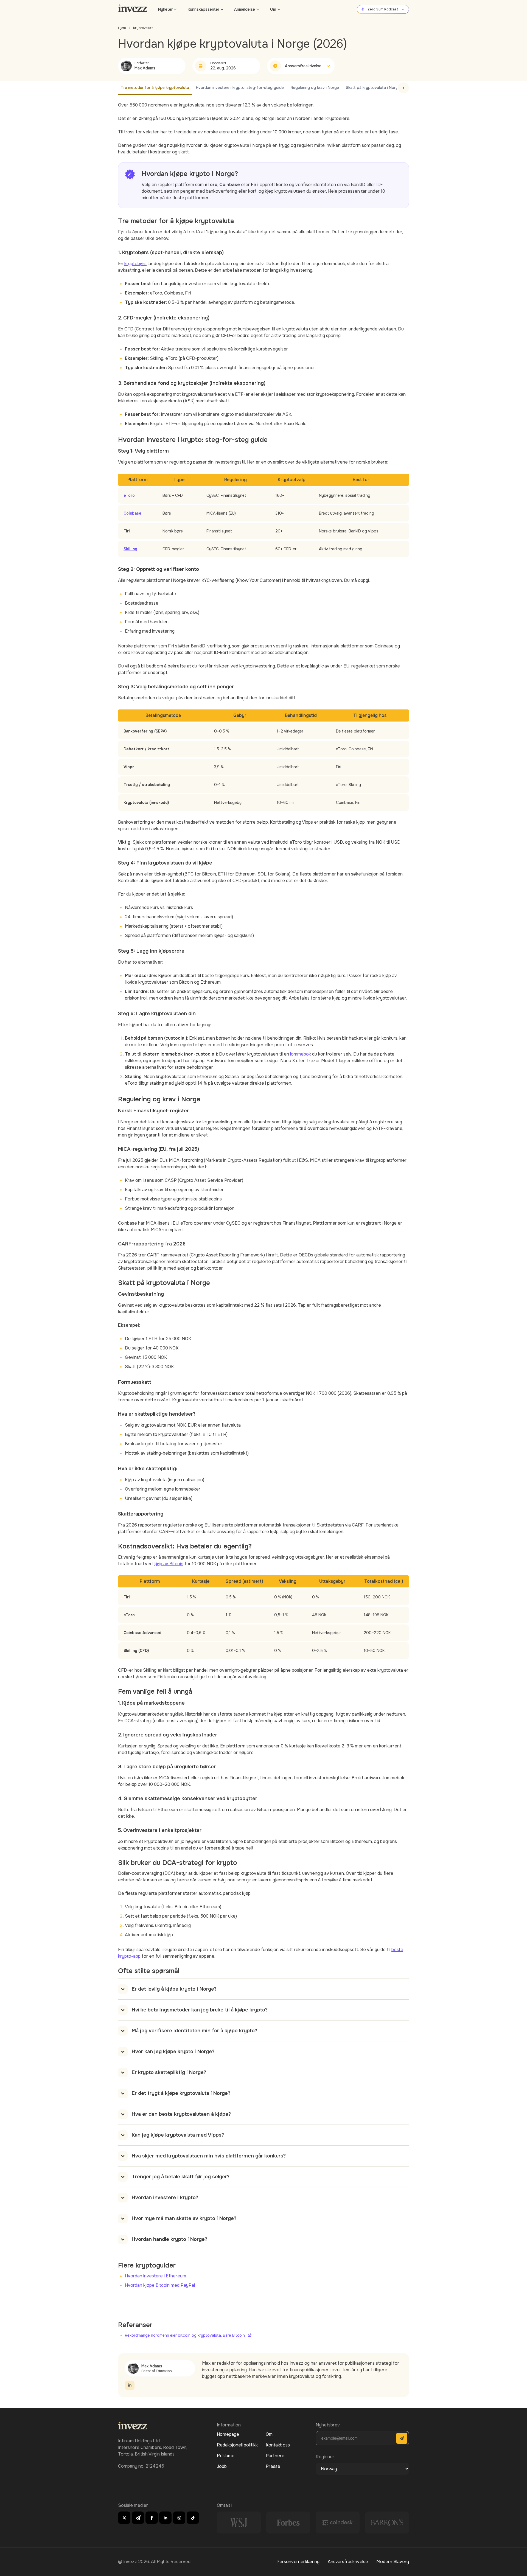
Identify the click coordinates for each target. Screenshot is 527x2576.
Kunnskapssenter (204, 9)
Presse (273, 2466)
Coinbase (132, 513)
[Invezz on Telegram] (138, 2518)
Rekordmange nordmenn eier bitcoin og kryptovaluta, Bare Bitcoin (185, 2335)
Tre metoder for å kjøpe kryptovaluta (155, 88)
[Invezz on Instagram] (179, 2518)
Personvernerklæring (298, 2562)
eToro (129, 495)
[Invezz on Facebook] (152, 2518)
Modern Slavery (393, 2562)
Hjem (122, 28)
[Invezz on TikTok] (193, 2518)
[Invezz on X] (124, 2518)
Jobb (222, 2466)
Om (273, 9)
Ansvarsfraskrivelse (348, 2562)
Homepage (228, 2434)
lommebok (301, 1054)
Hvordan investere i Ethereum (155, 2276)
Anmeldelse (245, 9)
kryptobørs (135, 264)
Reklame (226, 2456)
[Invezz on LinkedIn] (165, 2518)
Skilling (130, 549)
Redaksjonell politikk (237, 2445)
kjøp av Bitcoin (169, 1564)
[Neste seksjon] (403, 88)
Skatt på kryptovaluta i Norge (373, 88)
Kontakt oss (278, 2445)
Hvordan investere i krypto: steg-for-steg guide (240, 88)
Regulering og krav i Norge (315, 88)
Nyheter (165, 9)
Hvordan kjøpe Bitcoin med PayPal (160, 2285)
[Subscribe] (402, 2438)
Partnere (275, 2456)
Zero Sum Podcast (383, 9)
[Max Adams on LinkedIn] (130, 2385)
